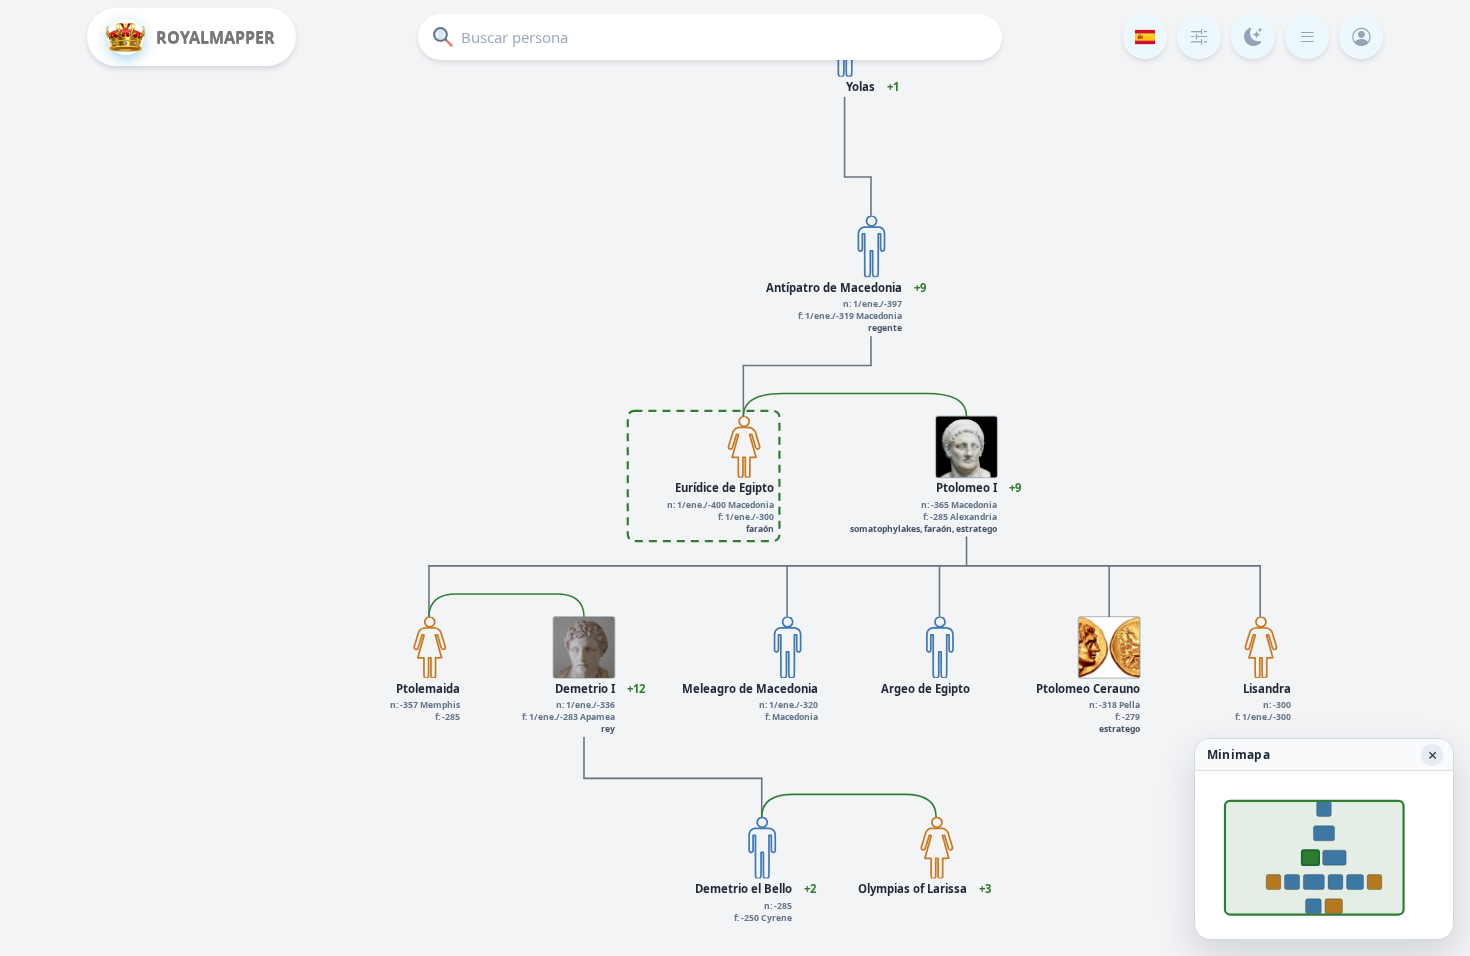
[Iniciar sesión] (1361, 37)
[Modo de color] (1253, 37)
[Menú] (1307, 37)
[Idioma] (1145, 37)
